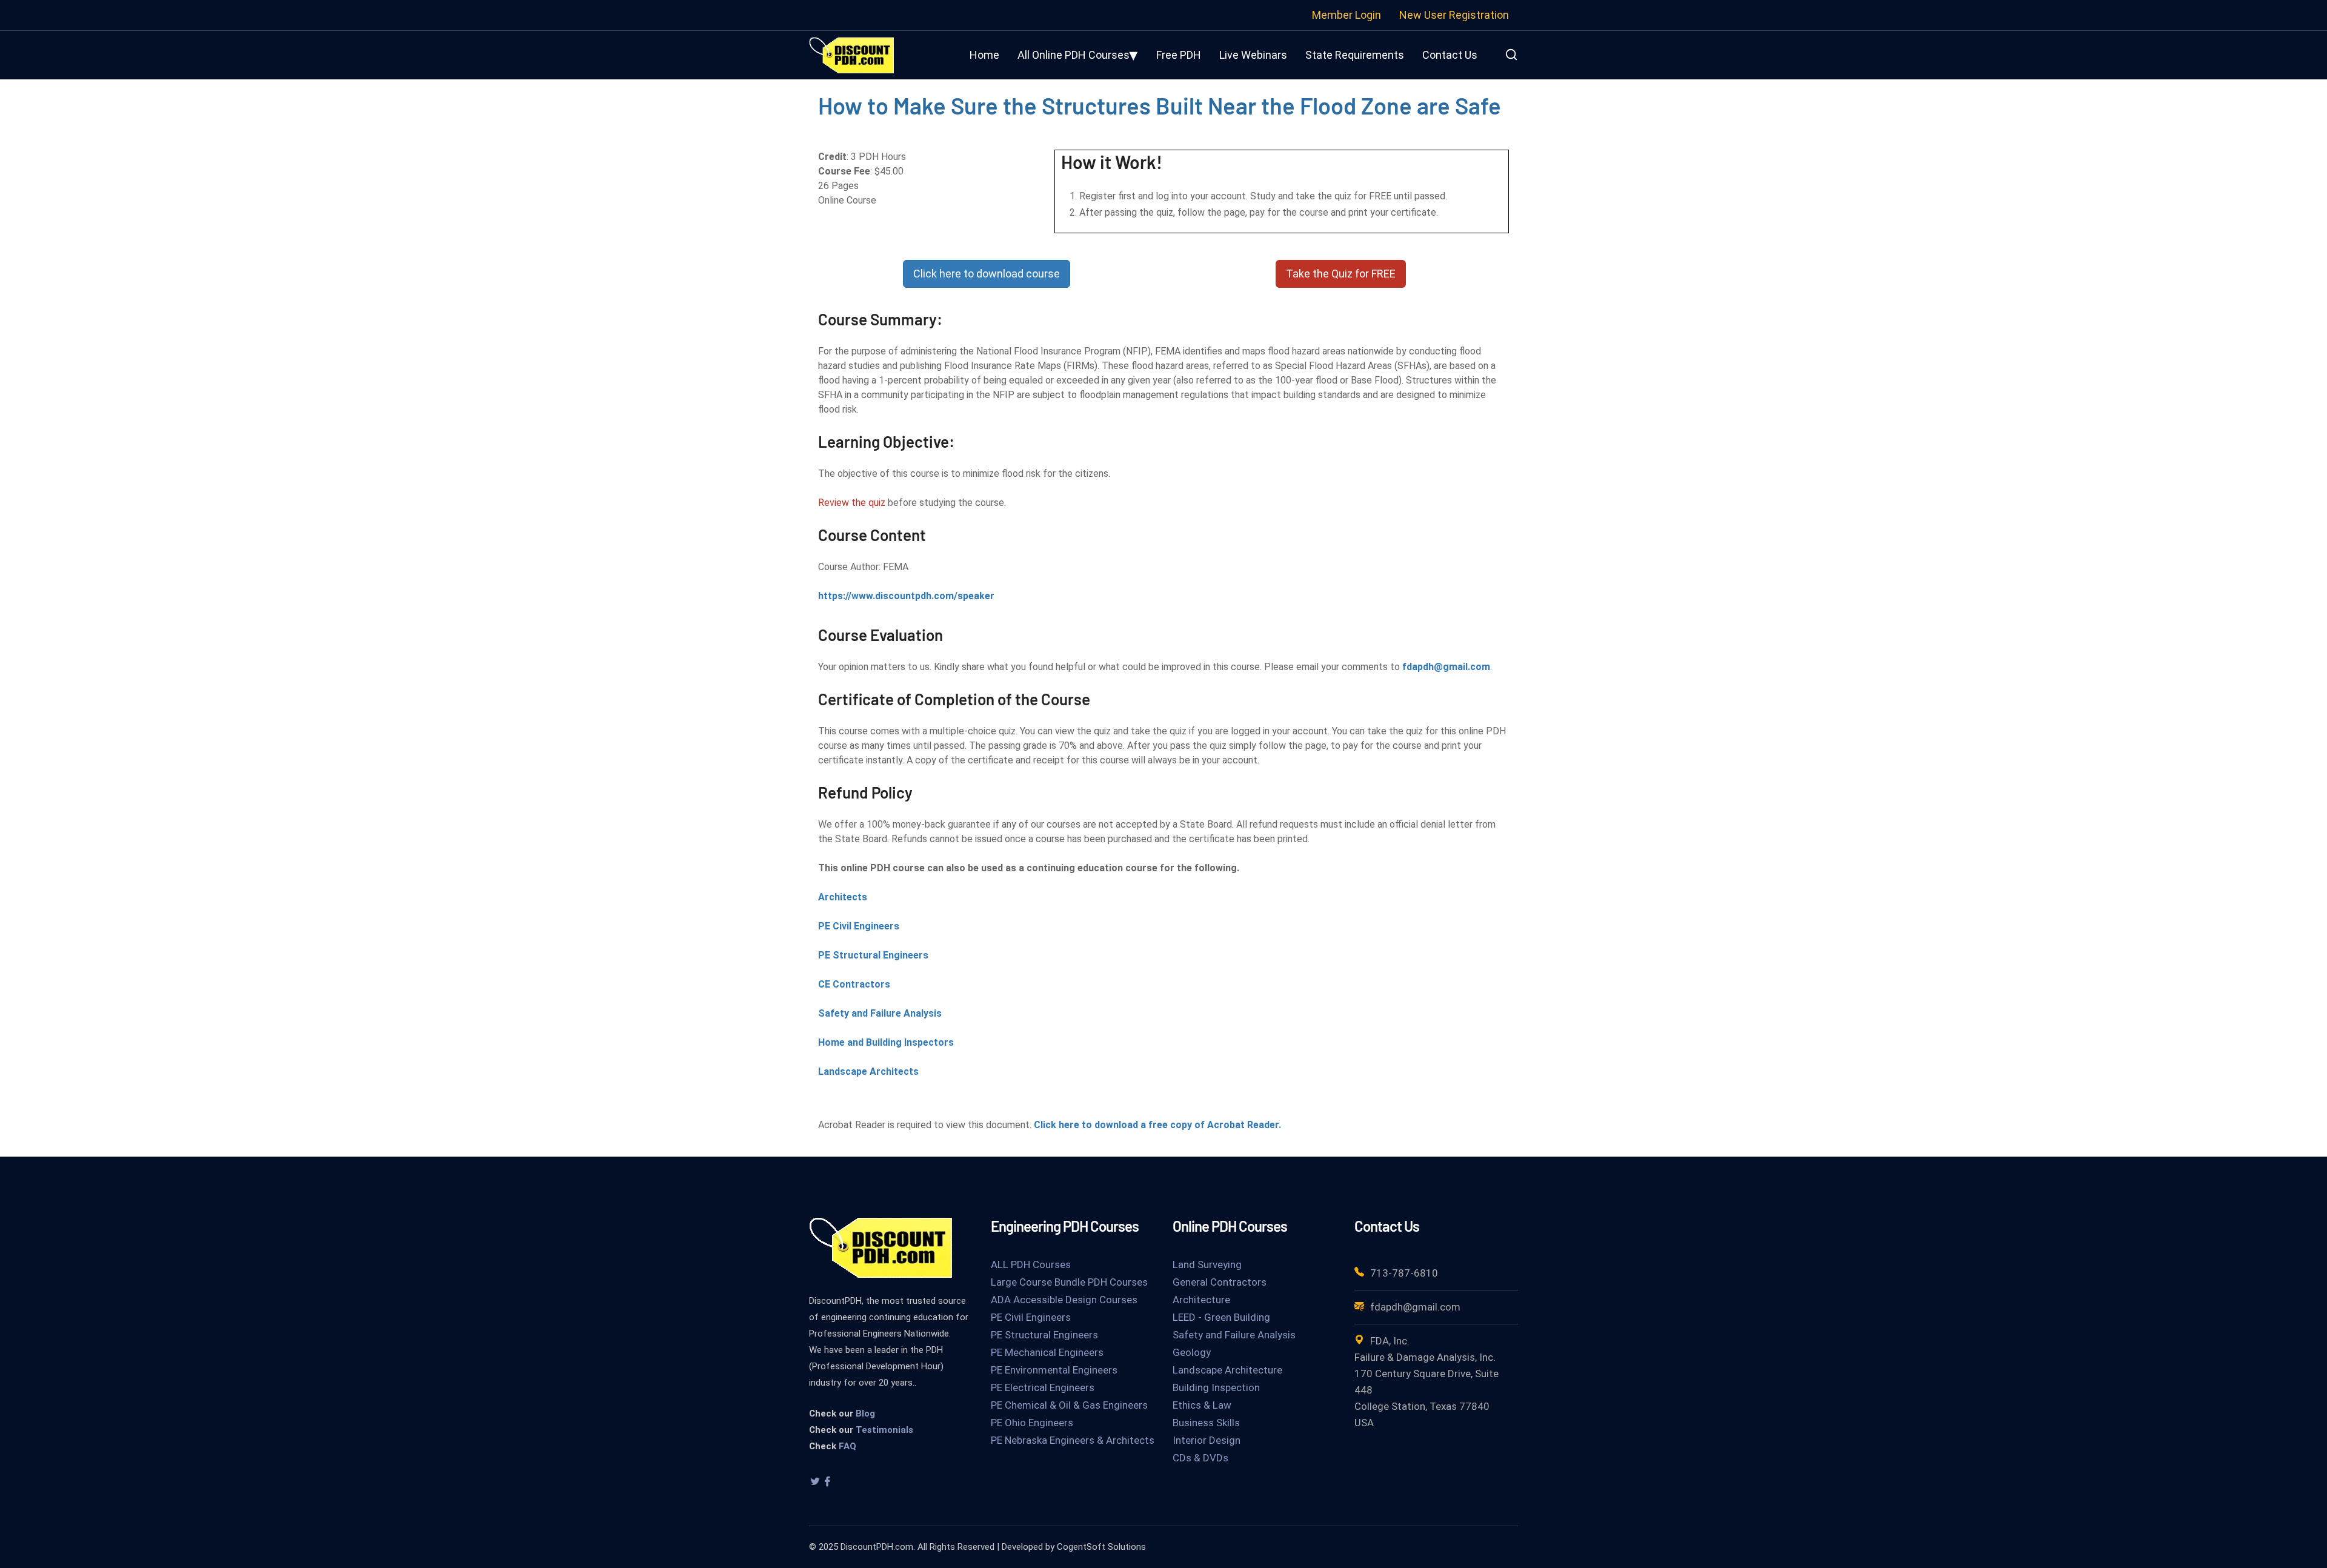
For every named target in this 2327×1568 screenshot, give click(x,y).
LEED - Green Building (1221, 1317)
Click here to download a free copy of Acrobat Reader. (1157, 1125)
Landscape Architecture (1227, 1370)
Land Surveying (1207, 1264)
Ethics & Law (1202, 1405)
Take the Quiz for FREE (1341, 274)
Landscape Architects (868, 1071)
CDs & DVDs (1200, 1458)
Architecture (1201, 1300)
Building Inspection (1216, 1387)
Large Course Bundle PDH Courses (1069, 1282)
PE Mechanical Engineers (1047, 1352)
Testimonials (884, 1430)
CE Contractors (854, 984)
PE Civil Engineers (859, 926)
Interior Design (1207, 1440)
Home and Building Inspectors (886, 1042)
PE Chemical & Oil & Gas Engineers (1069, 1405)
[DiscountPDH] (851, 54)
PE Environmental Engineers (1054, 1370)
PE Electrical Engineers (1043, 1387)
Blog (865, 1414)
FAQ (847, 1446)
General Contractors (1220, 1282)
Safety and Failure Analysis (880, 1013)
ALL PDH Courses (1031, 1264)
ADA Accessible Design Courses (1064, 1300)
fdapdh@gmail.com (1446, 667)
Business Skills (1206, 1423)
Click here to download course (987, 274)
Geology (1192, 1352)
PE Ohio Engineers (1032, 1423)
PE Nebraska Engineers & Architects (1073, 1440)
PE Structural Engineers (873, 955)
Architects (843, 897)
